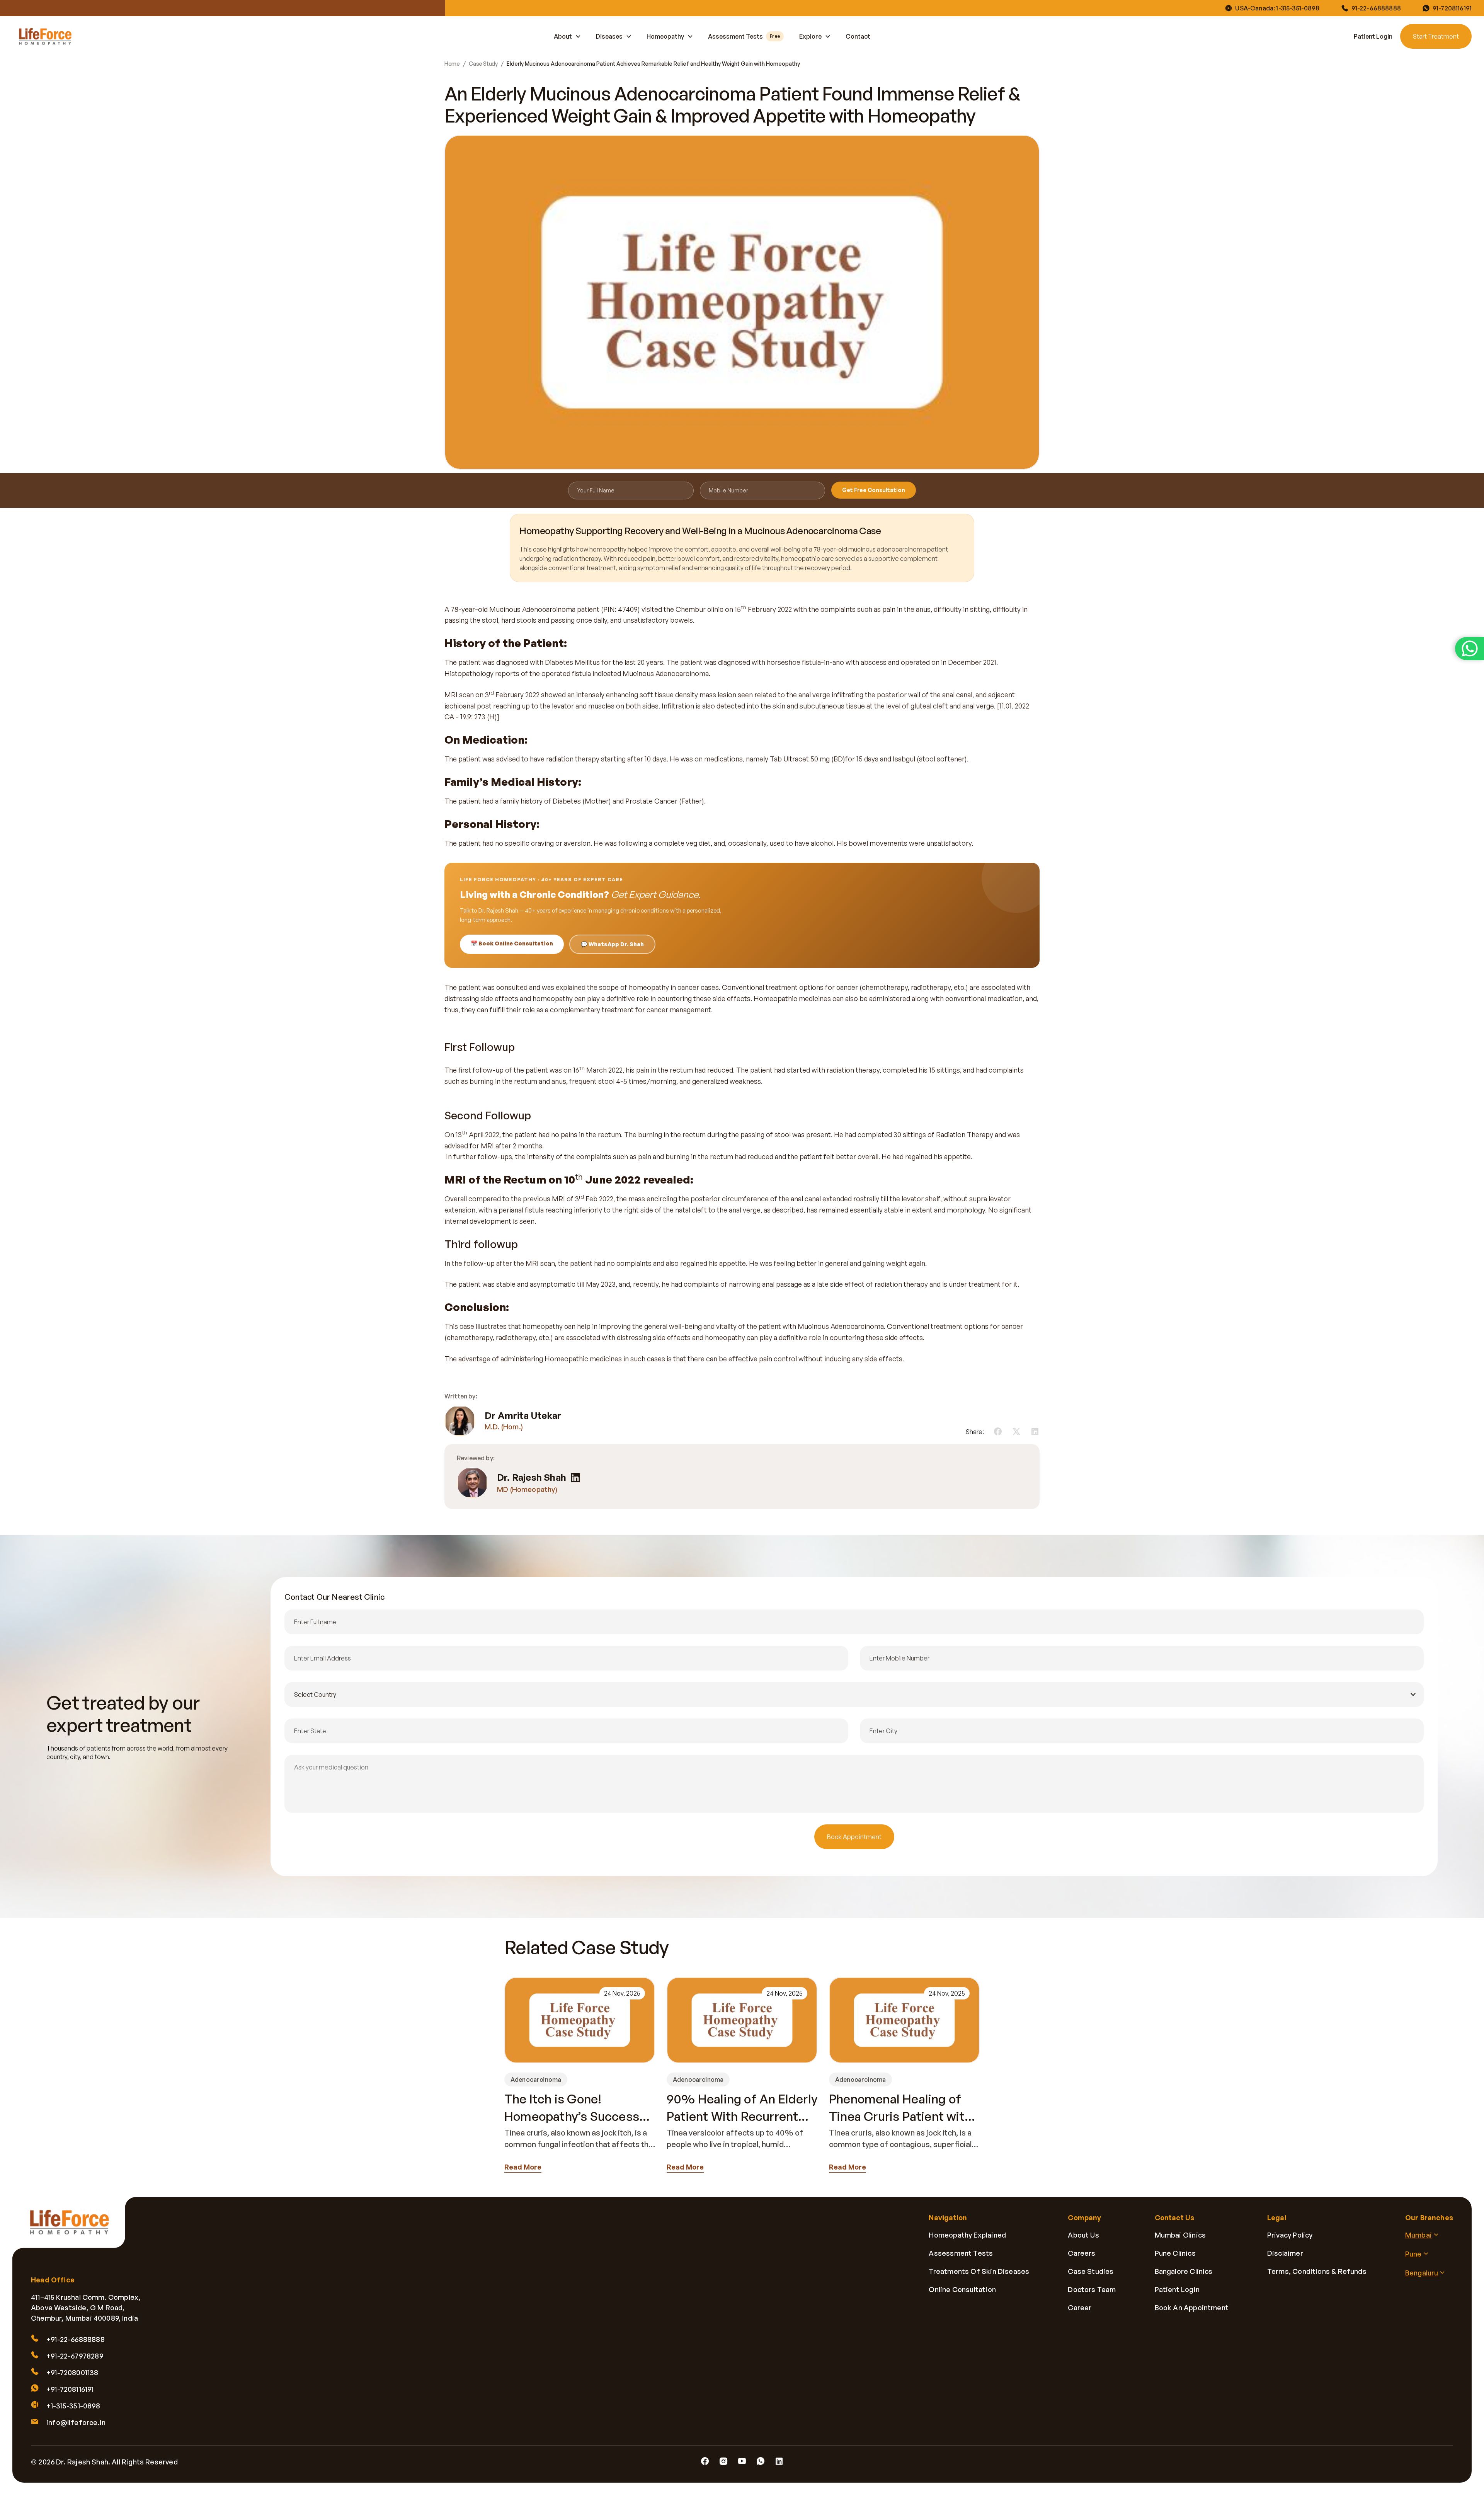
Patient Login (1373, 36)
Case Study (483, 64)
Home (452, 64)
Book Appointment (854, 1837)
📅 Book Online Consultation (512, 943)
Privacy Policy (1290, 2235)
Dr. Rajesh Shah (532, 1477)
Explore (810, 36)
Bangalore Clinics (1184, 2271)
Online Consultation (962, 2289)
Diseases (609, 36)
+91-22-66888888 (76, 2339)
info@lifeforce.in (76, 2422)
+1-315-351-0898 (73, 2406)
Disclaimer (1285, 2253)
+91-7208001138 (72, 2372)
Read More (523, 2167)
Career (1080, 2308)
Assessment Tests (744, 36)
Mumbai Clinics (1180, 2235)
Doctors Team (1092, 2289)
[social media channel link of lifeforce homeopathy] (705, 2461)
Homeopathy (665, 36)
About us (1083, 2235)
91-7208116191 (1452, 8)
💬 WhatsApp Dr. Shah (612, 944)
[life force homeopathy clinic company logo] (74, 2228)
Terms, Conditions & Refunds (1317, 2271)
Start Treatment (1436, 36)
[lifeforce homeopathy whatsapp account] (1470, 649)
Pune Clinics (1175, 2253)
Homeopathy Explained (967, 2235)
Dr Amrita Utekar (523, 1416)
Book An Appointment (1192, 2308)
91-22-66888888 (1376, 8)
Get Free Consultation (874, 490)
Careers (1082, 2253)
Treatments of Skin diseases (979, 2271)
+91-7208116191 (70, 2389)
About (563, 36)
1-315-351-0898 (1298, 8)
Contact (858, 36)
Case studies (1091, 2271)
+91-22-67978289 (75, 2356)
